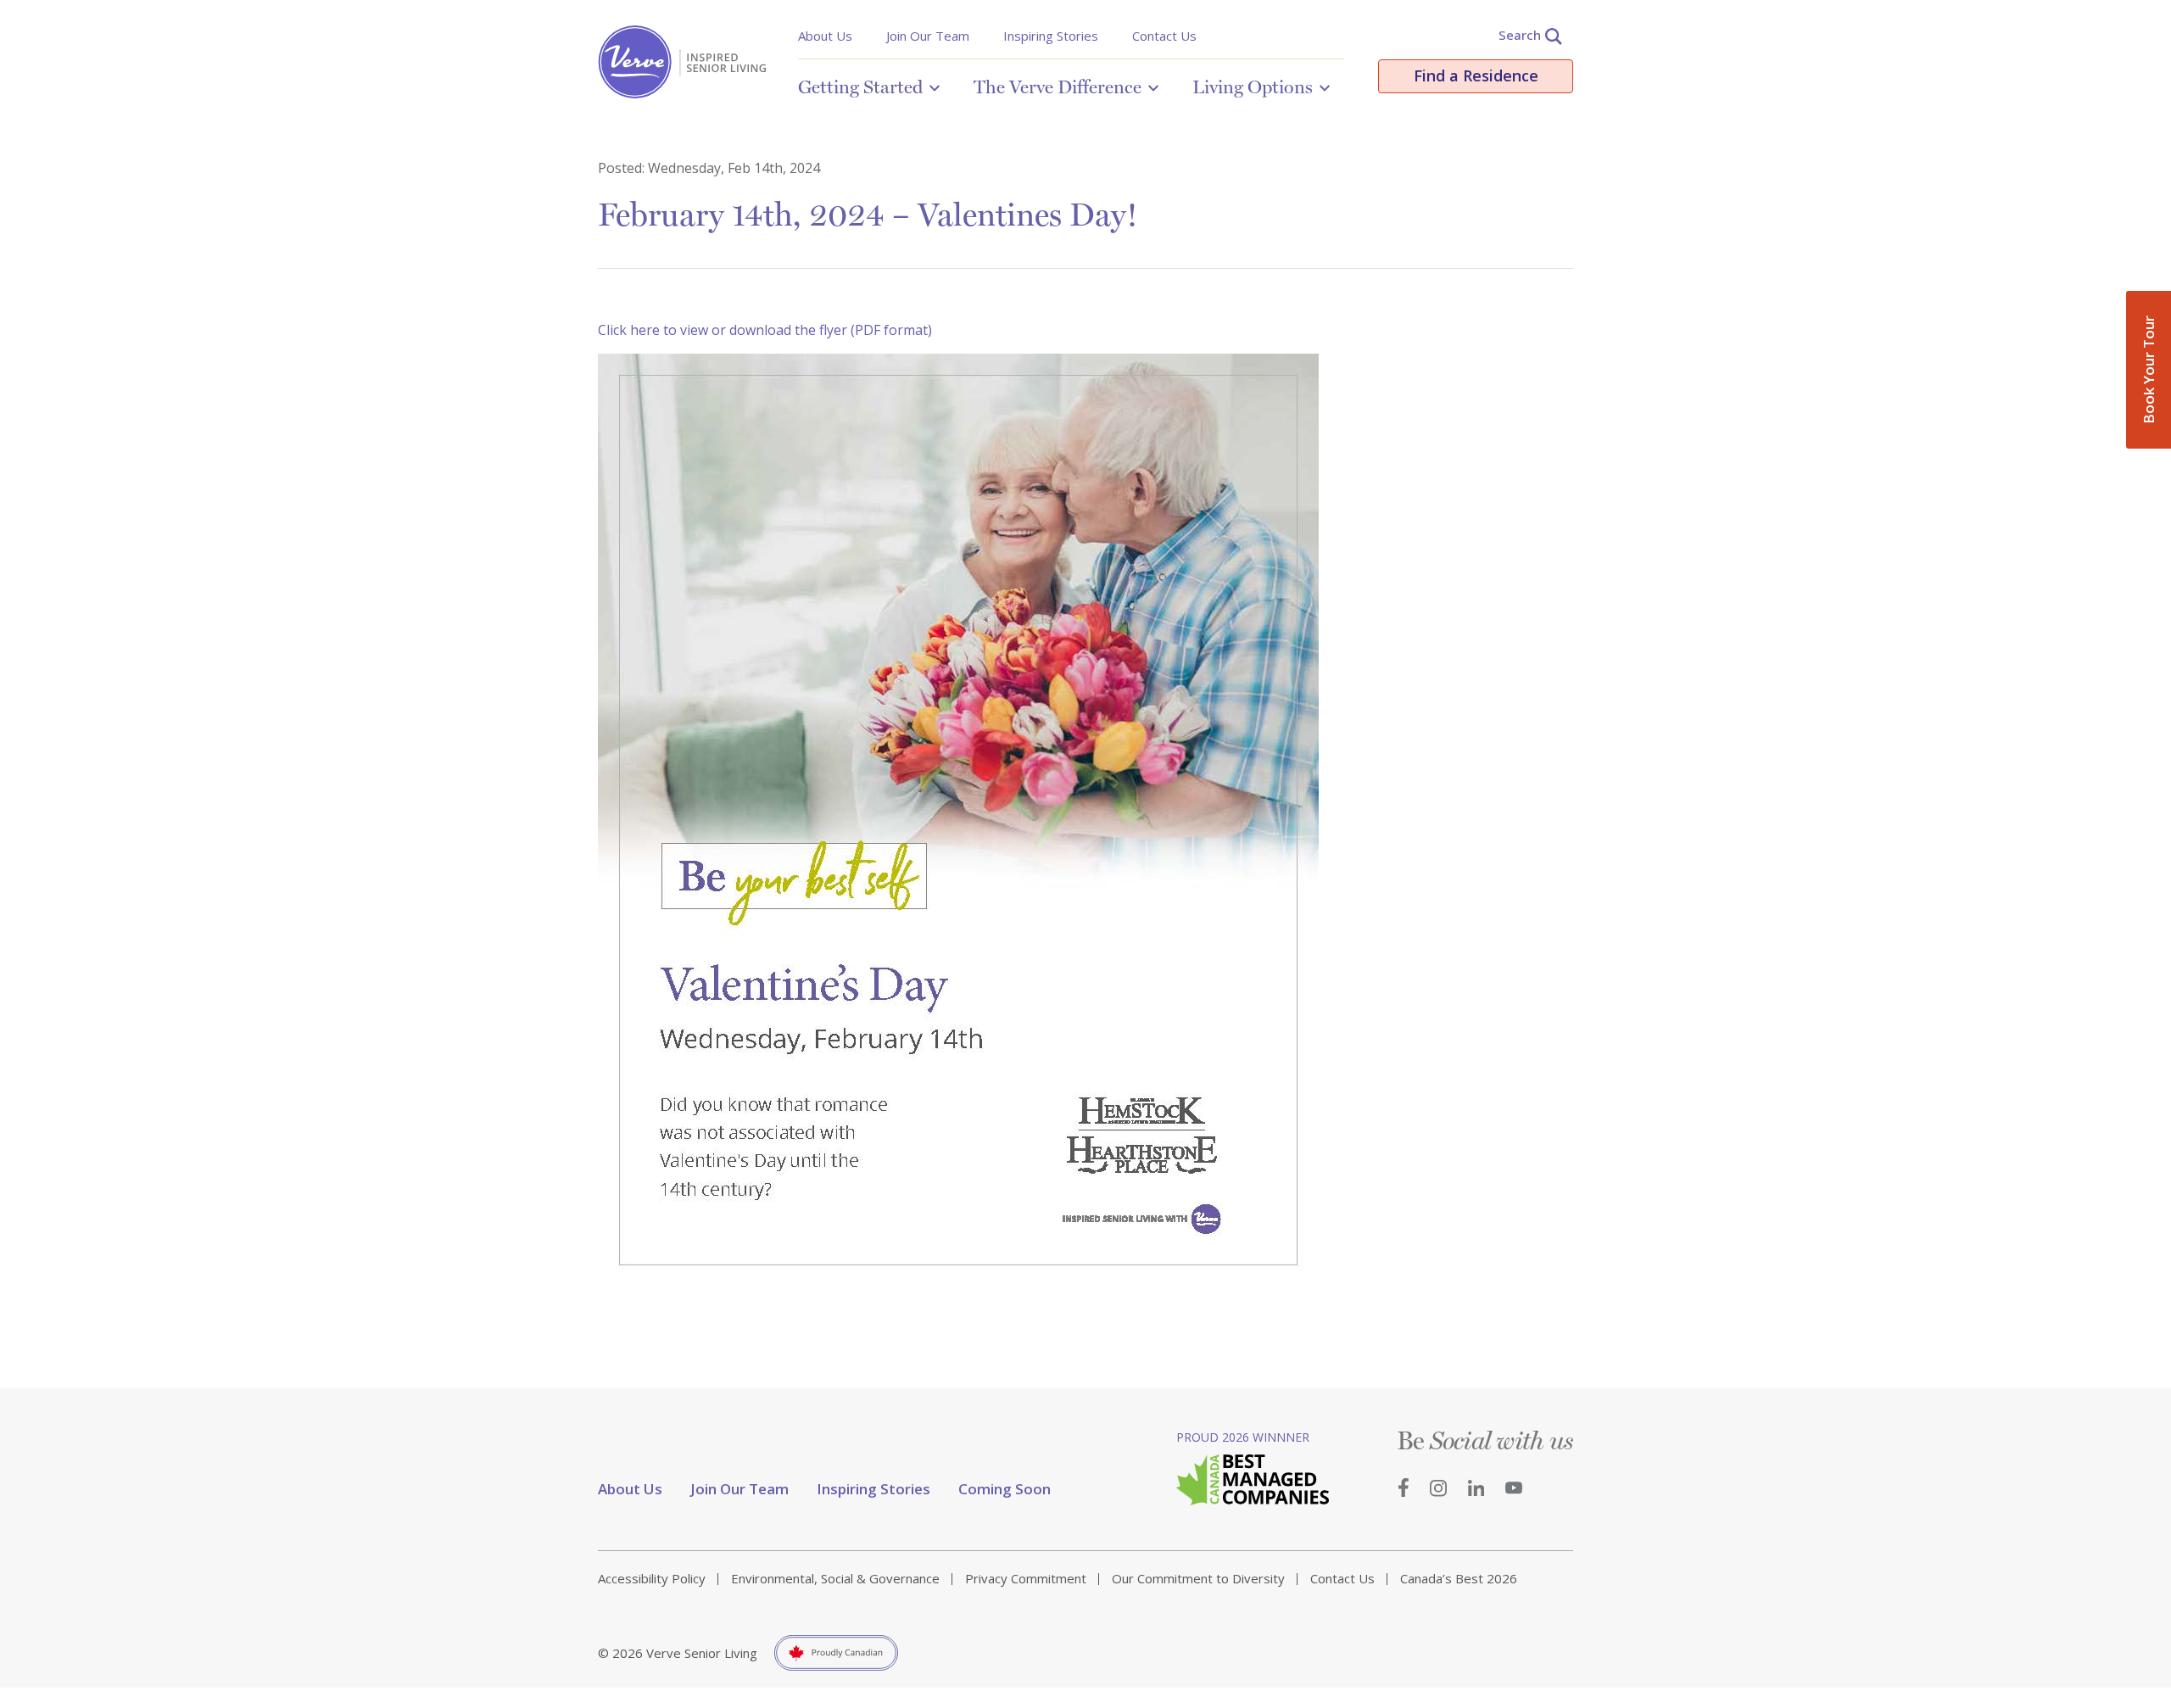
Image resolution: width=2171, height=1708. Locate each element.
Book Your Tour (2149, 370)
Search (1520, 35)
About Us (825, 36)
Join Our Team (928, 36)
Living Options (1253, 87)
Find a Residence (1476, 75)
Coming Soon (1005, 1489)
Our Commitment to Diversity (1198, 1578)
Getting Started (860, 87)
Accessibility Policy (652, 1578)
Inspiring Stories (1051, 36)
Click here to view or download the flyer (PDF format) (765, 330)
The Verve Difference (1058, 87)
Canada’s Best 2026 (1459, 1578)
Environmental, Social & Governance (835, 1578)
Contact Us (1164, 36)
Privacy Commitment (1026, 1578)
